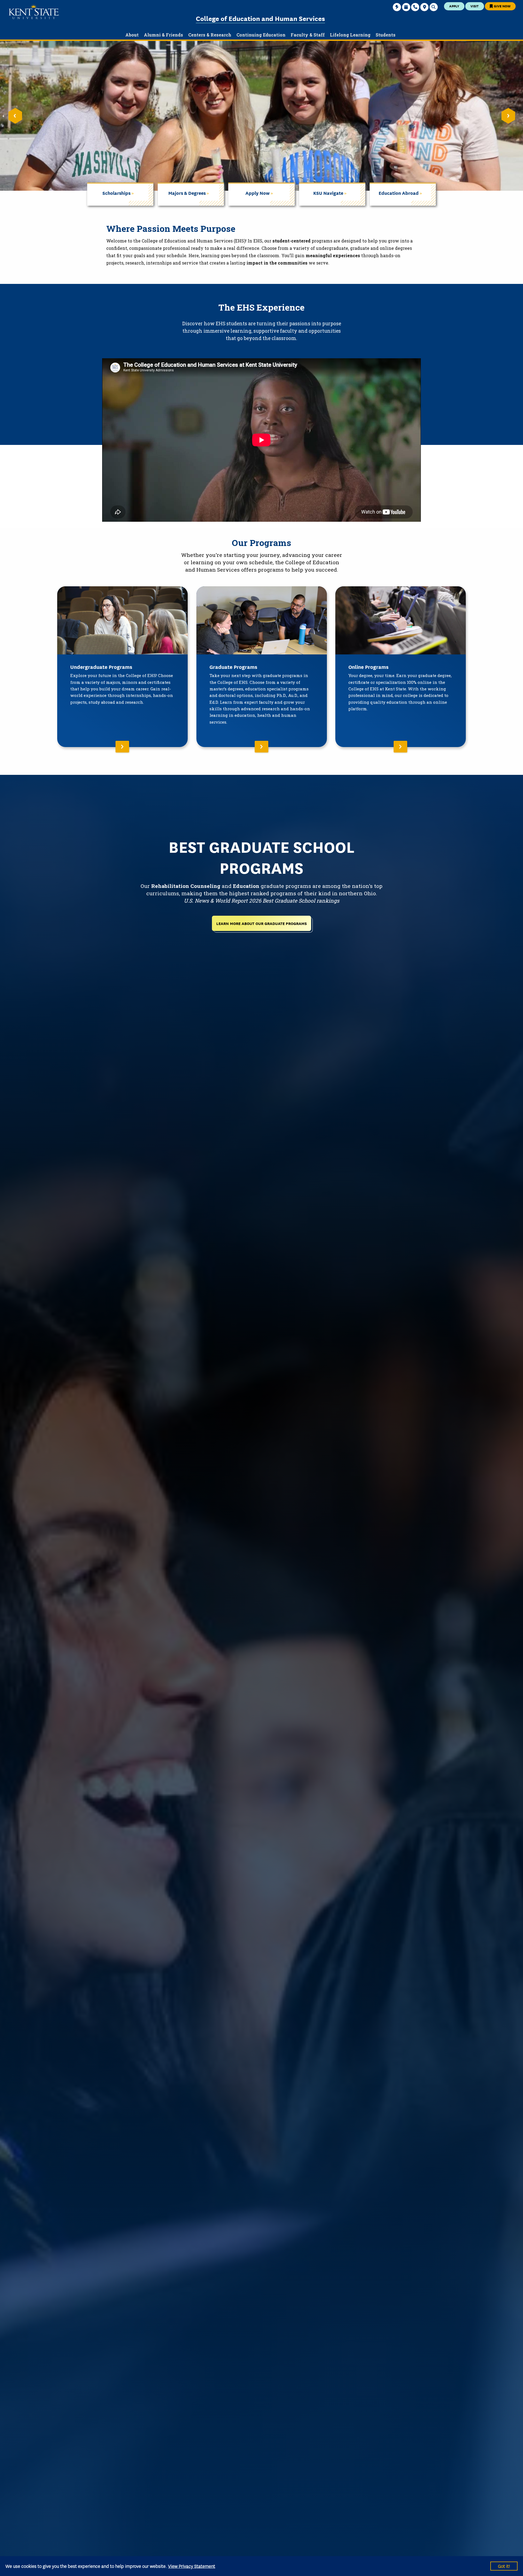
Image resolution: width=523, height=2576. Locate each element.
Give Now (502, 6)
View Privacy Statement (192, 2566)
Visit (475, 6)
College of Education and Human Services (260, 18)
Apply (454, 6)
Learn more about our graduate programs (261, 923)
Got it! (504, 2566)
